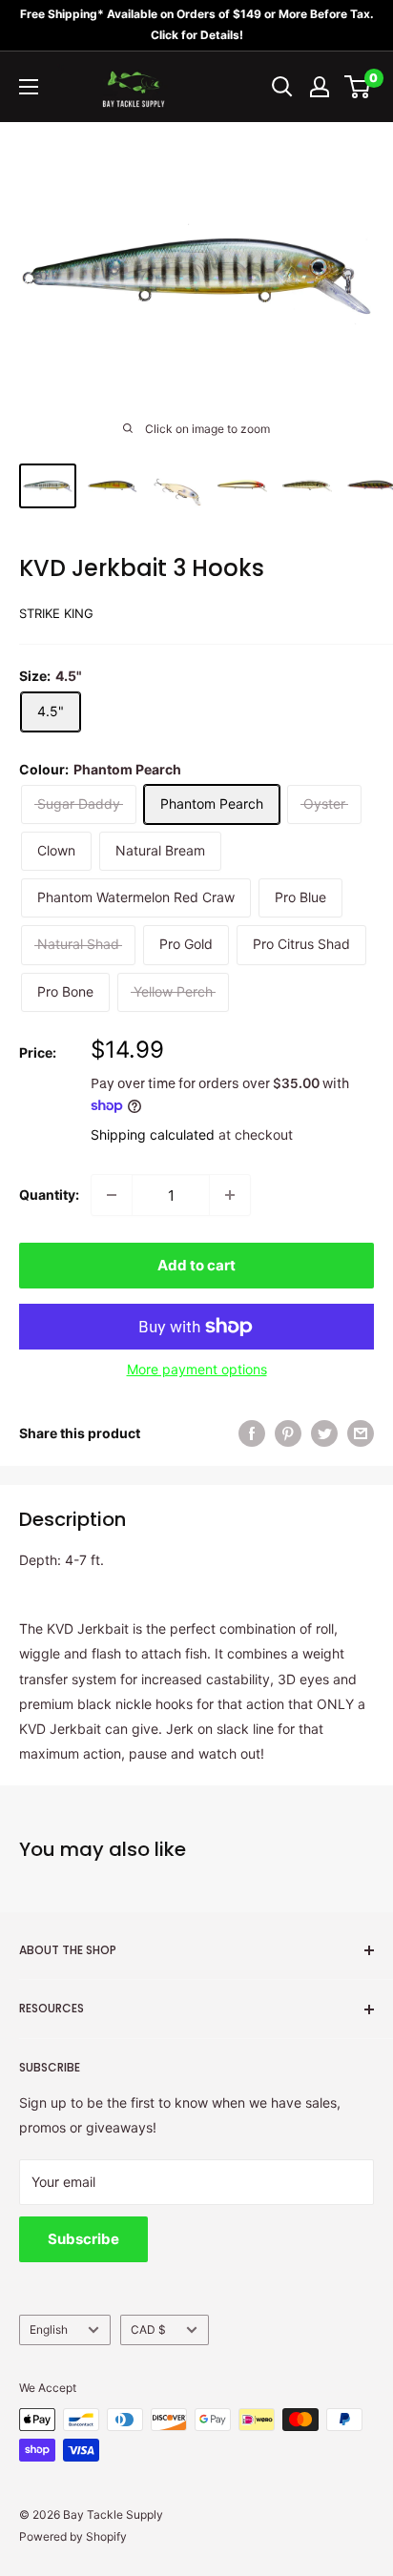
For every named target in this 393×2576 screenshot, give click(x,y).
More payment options (197, 1369)
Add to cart (196, 1265)
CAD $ (148, 2329)
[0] (358, 87)
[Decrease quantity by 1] (112, 1195)
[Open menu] (29, 87)
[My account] (320, 87)
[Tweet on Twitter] (324, 1433)
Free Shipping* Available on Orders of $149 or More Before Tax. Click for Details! (197, 24)
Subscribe (83, 2239)
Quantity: (49, 1195)
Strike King (56, 613)
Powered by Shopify (73, 2536)
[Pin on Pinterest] (288, 1433)
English (49, 2329)
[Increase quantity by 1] (230, 1195)
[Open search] (282, 87)
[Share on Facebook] (252, 1433)
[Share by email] (361, 1433)
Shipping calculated (153, 1134)
